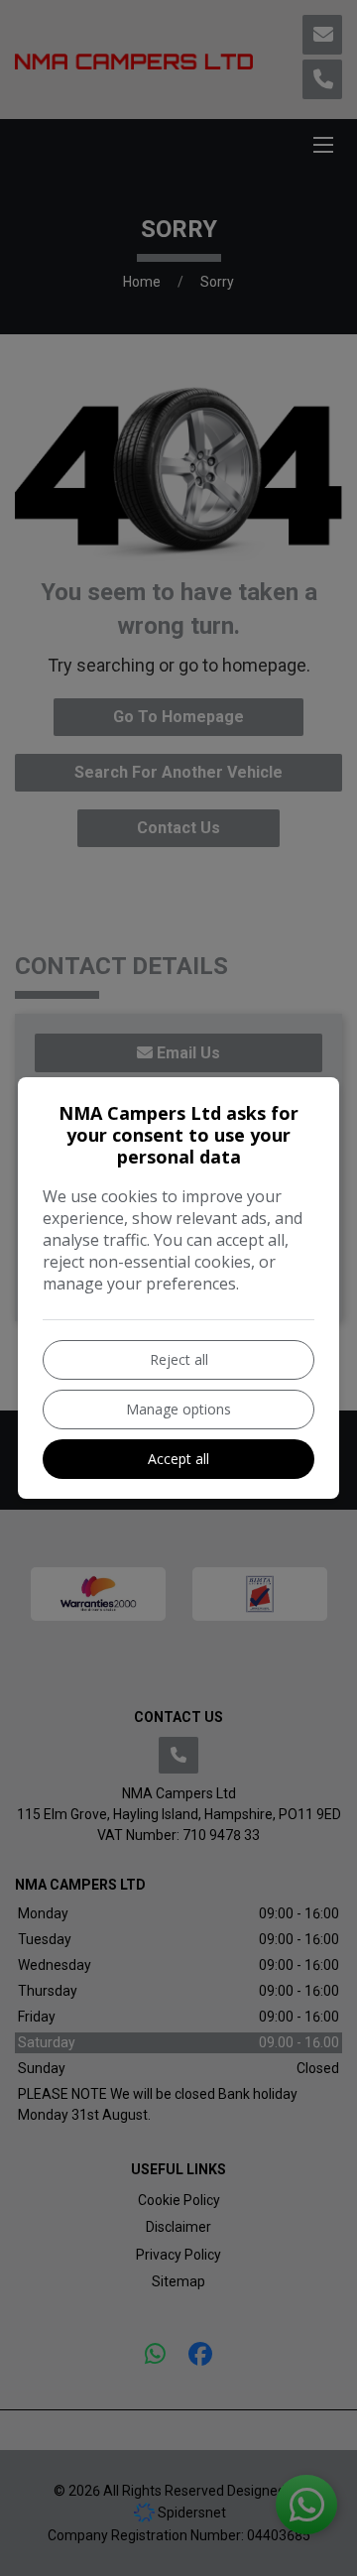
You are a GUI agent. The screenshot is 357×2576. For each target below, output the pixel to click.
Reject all (179, 1359)
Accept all (178, 1459)
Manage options (178, 1409)
